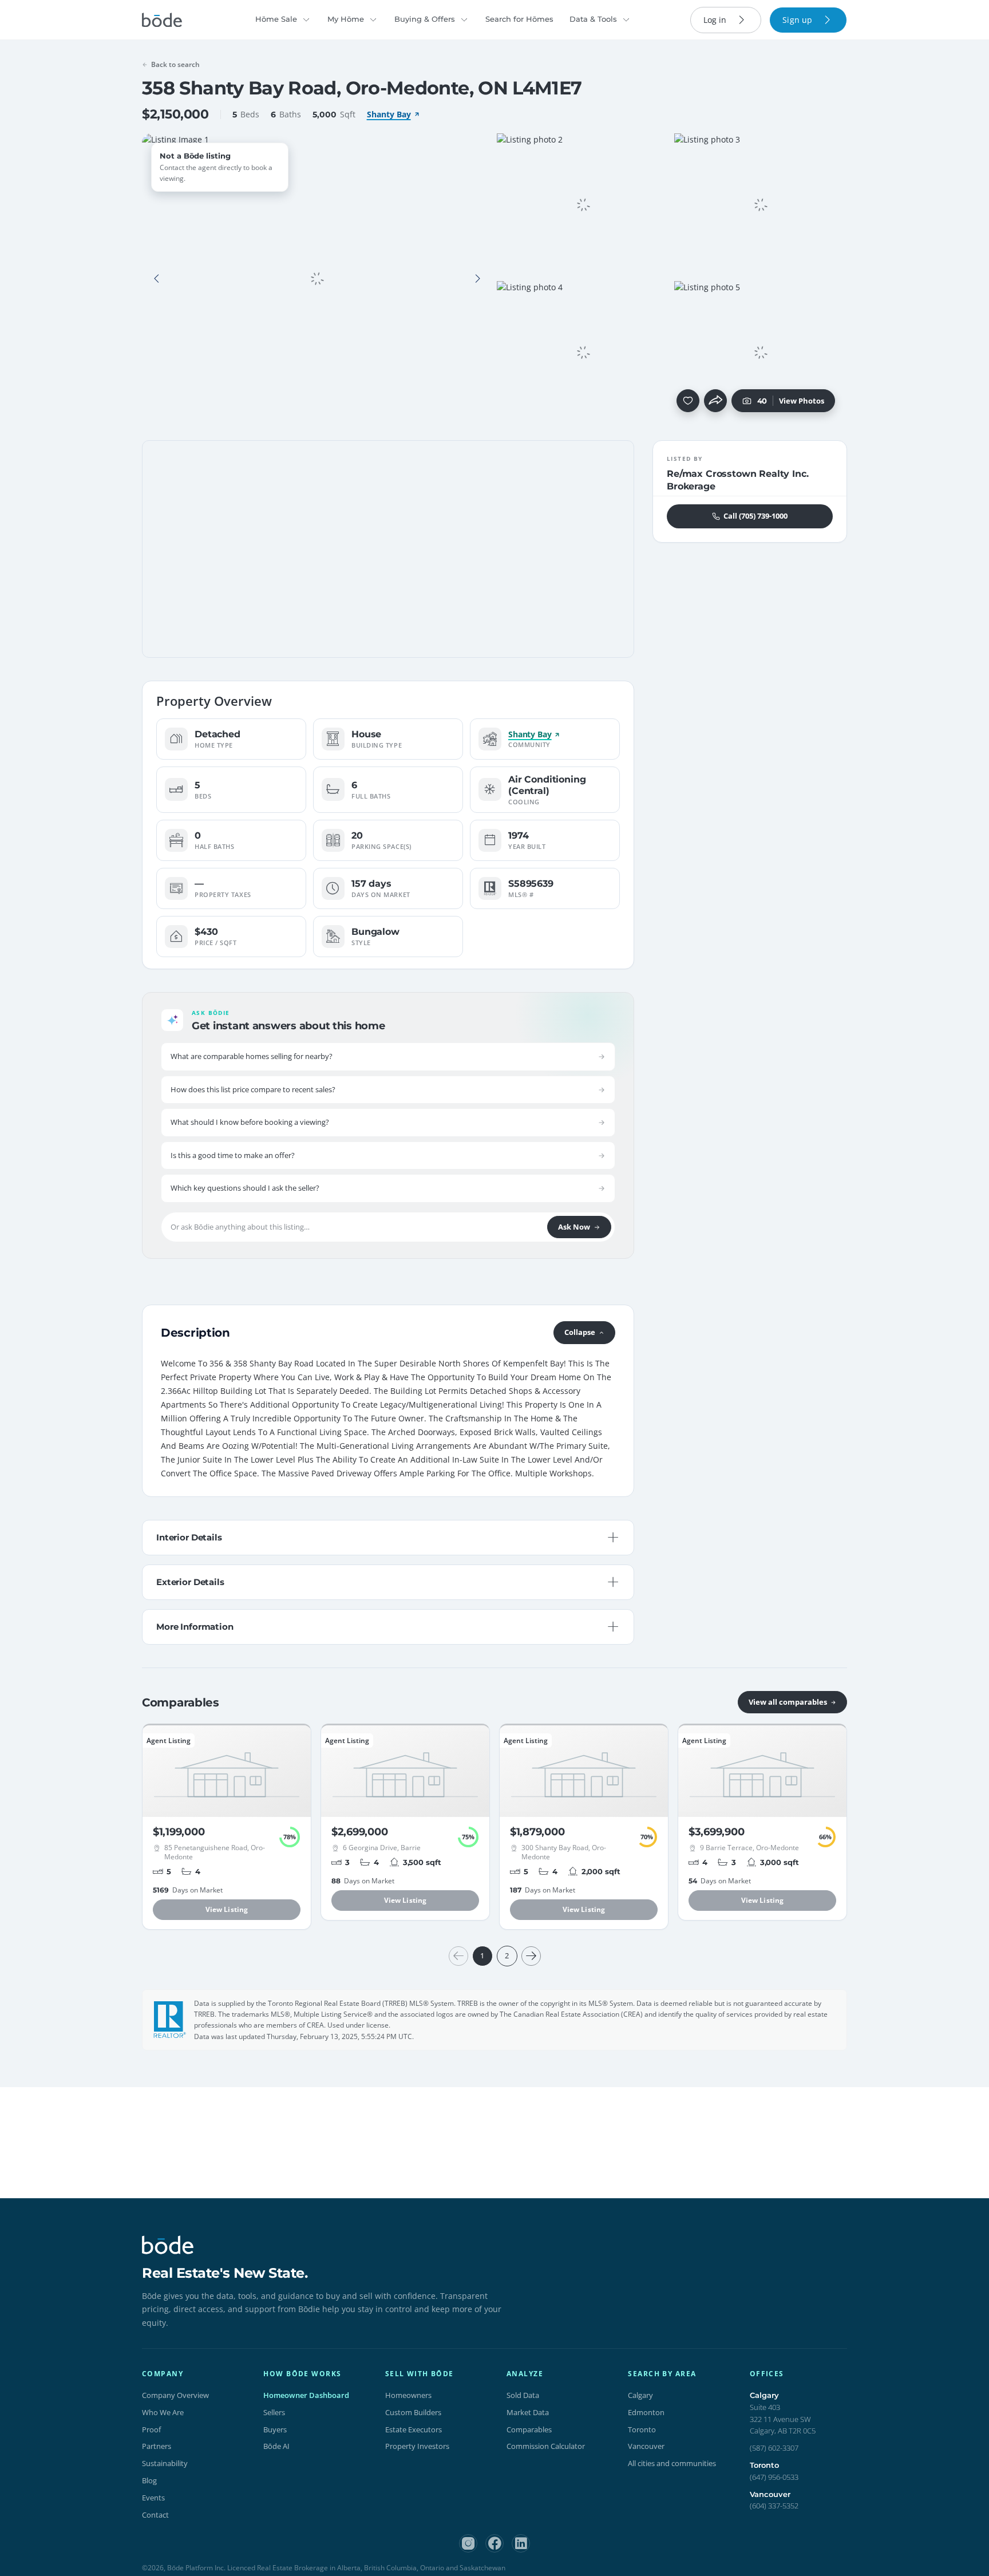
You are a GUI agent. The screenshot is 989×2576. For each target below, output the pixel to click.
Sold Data (523, 2395)
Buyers (275, 2429)
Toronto (642, 2429)
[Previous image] (157, 279)
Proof (151, 2429)
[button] (157, 279)
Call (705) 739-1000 (755, 516)
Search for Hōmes (519, 19)
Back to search (175, 64)
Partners (157, 2446)
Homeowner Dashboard (306, 2395)
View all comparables (788, 1702)
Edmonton (646, 2412)
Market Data (528, 2412)
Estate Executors (414, 2429)
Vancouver (646, 2446)
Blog (149, 2480)
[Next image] (477, 279)
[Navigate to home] (162, 20)
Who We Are (163, 2412)
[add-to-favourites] (688, 401)
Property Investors (417, 2446)
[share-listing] (715, 401)
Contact (155, 2515)
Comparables (529, 2429)
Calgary (640, 2395)
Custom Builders (413, 2412)
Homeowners (408, 2395)
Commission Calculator (546, 2446)
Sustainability (165, 2463)
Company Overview (175, 2395)
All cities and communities (672, 2463)
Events (153, 2498)
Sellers (274, 2412)
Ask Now (574, 1227)
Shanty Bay (389, 114)
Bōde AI (276, 2446)
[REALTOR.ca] (170, 2020)
